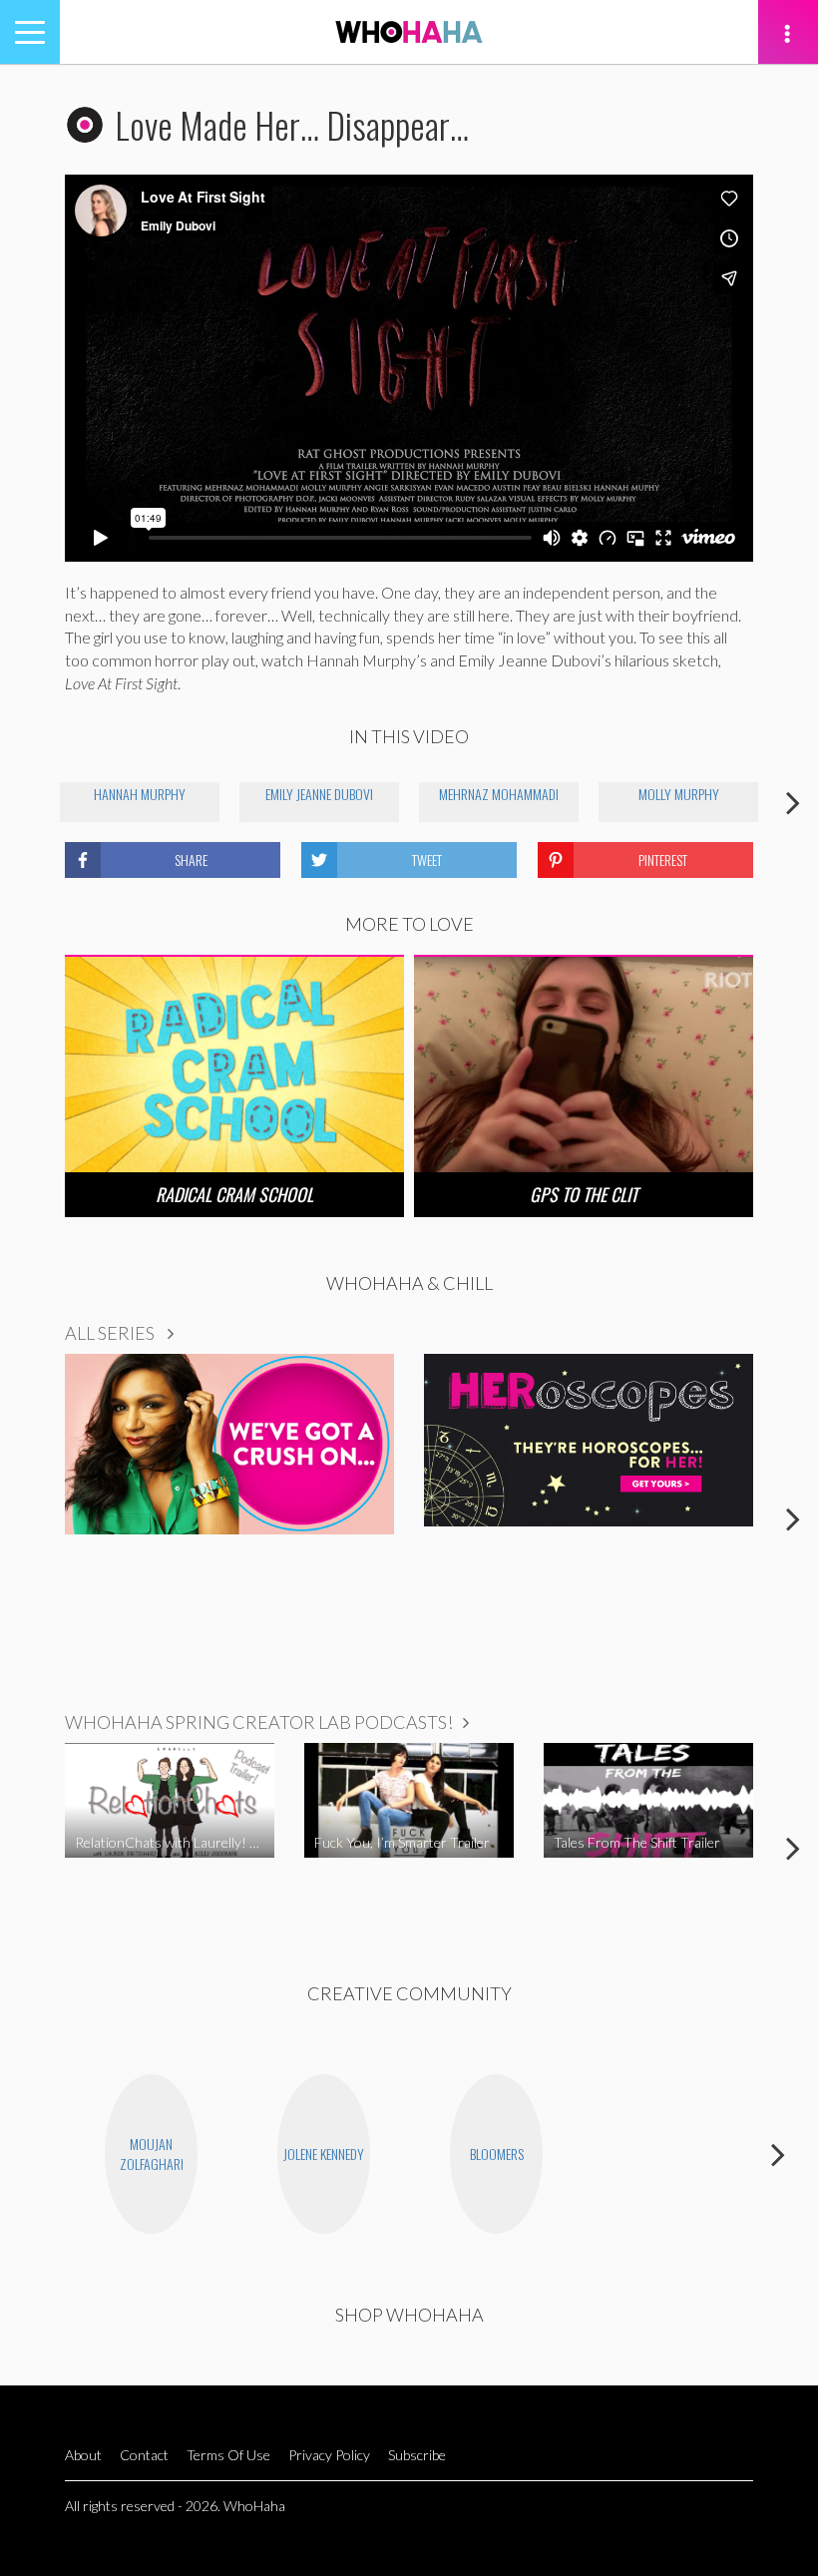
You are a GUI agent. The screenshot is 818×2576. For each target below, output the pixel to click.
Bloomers (497, 2153)
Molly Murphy (679, 794)
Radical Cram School (234, 1194)
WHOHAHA (409, 32)
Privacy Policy (329, 2455)
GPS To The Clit (584, 1194)
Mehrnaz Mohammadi (499, 794)
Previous (25, 802)
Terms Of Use (228, 2455)
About (83, 2455)
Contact (144, 2455)
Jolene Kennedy (324, 2153)
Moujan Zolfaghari (152, 2153)
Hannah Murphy (140, 794)
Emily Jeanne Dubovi (319, 794)
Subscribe (417, 2455)
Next (793, 802)
